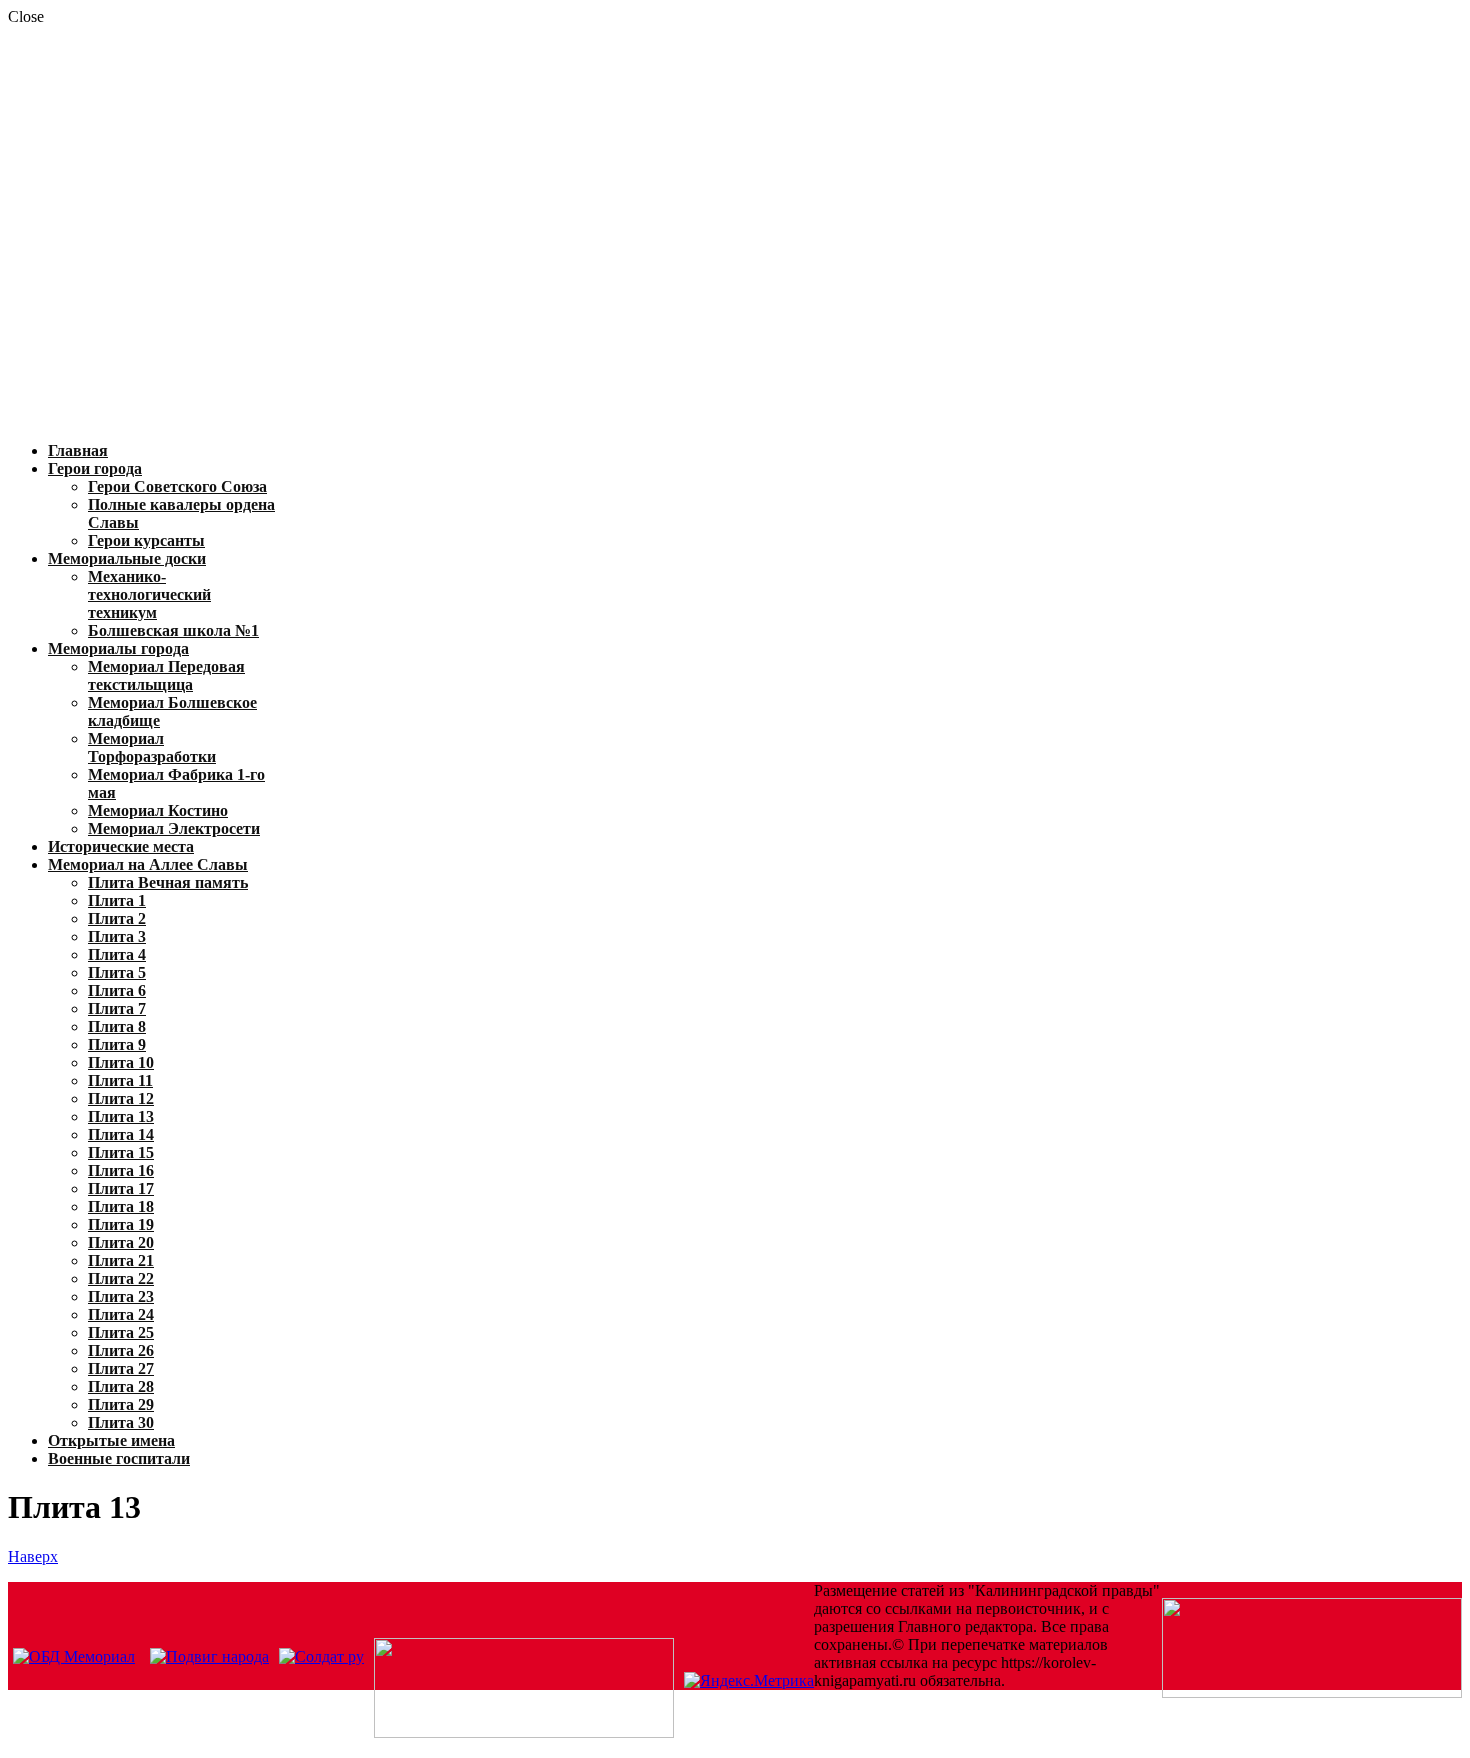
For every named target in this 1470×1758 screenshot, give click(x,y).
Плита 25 (121, 1332)
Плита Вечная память (168, 882)
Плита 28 (121, 1386)
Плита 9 (117, 1044)
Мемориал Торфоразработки (152, 747)
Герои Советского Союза (177, 486)
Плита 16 (121, 1170)
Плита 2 (117, 918)
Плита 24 (121, 1314)
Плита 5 (117, 972)
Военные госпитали (119, 1458)
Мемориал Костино (158, 810)
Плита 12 (121, 1098)
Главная (78, 450)
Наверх (33, 1556)
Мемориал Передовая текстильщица (166, 675)
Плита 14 (121, 1134)
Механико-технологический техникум (149, 594)
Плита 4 (117, 954)
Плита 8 (117, 1026)
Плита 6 (117, 990)
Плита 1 (117, 900)
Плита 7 (117, 1008)
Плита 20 (121, 1242)
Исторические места (121, 846)
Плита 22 (121, 1278)
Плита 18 (121, 1206)
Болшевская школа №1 (173, 630)
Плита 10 (121, 1062)
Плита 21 (121, 1260)
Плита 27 (121, 1368)
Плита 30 (121, 1422)
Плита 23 (121, 1296)
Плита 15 (121, 1152)
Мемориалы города (118, 648)
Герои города (95, 468)
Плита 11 (120, 1080)
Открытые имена (111, 1440)
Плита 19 (121, 1224)
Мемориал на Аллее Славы (148, 864)
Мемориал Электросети (174, 828)
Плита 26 (121, 1350)
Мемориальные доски (127, 558)
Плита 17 (121, 1188)
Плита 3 (117, 936)
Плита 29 (121, 1404)
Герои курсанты (146, 540)
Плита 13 (121, 1116)
